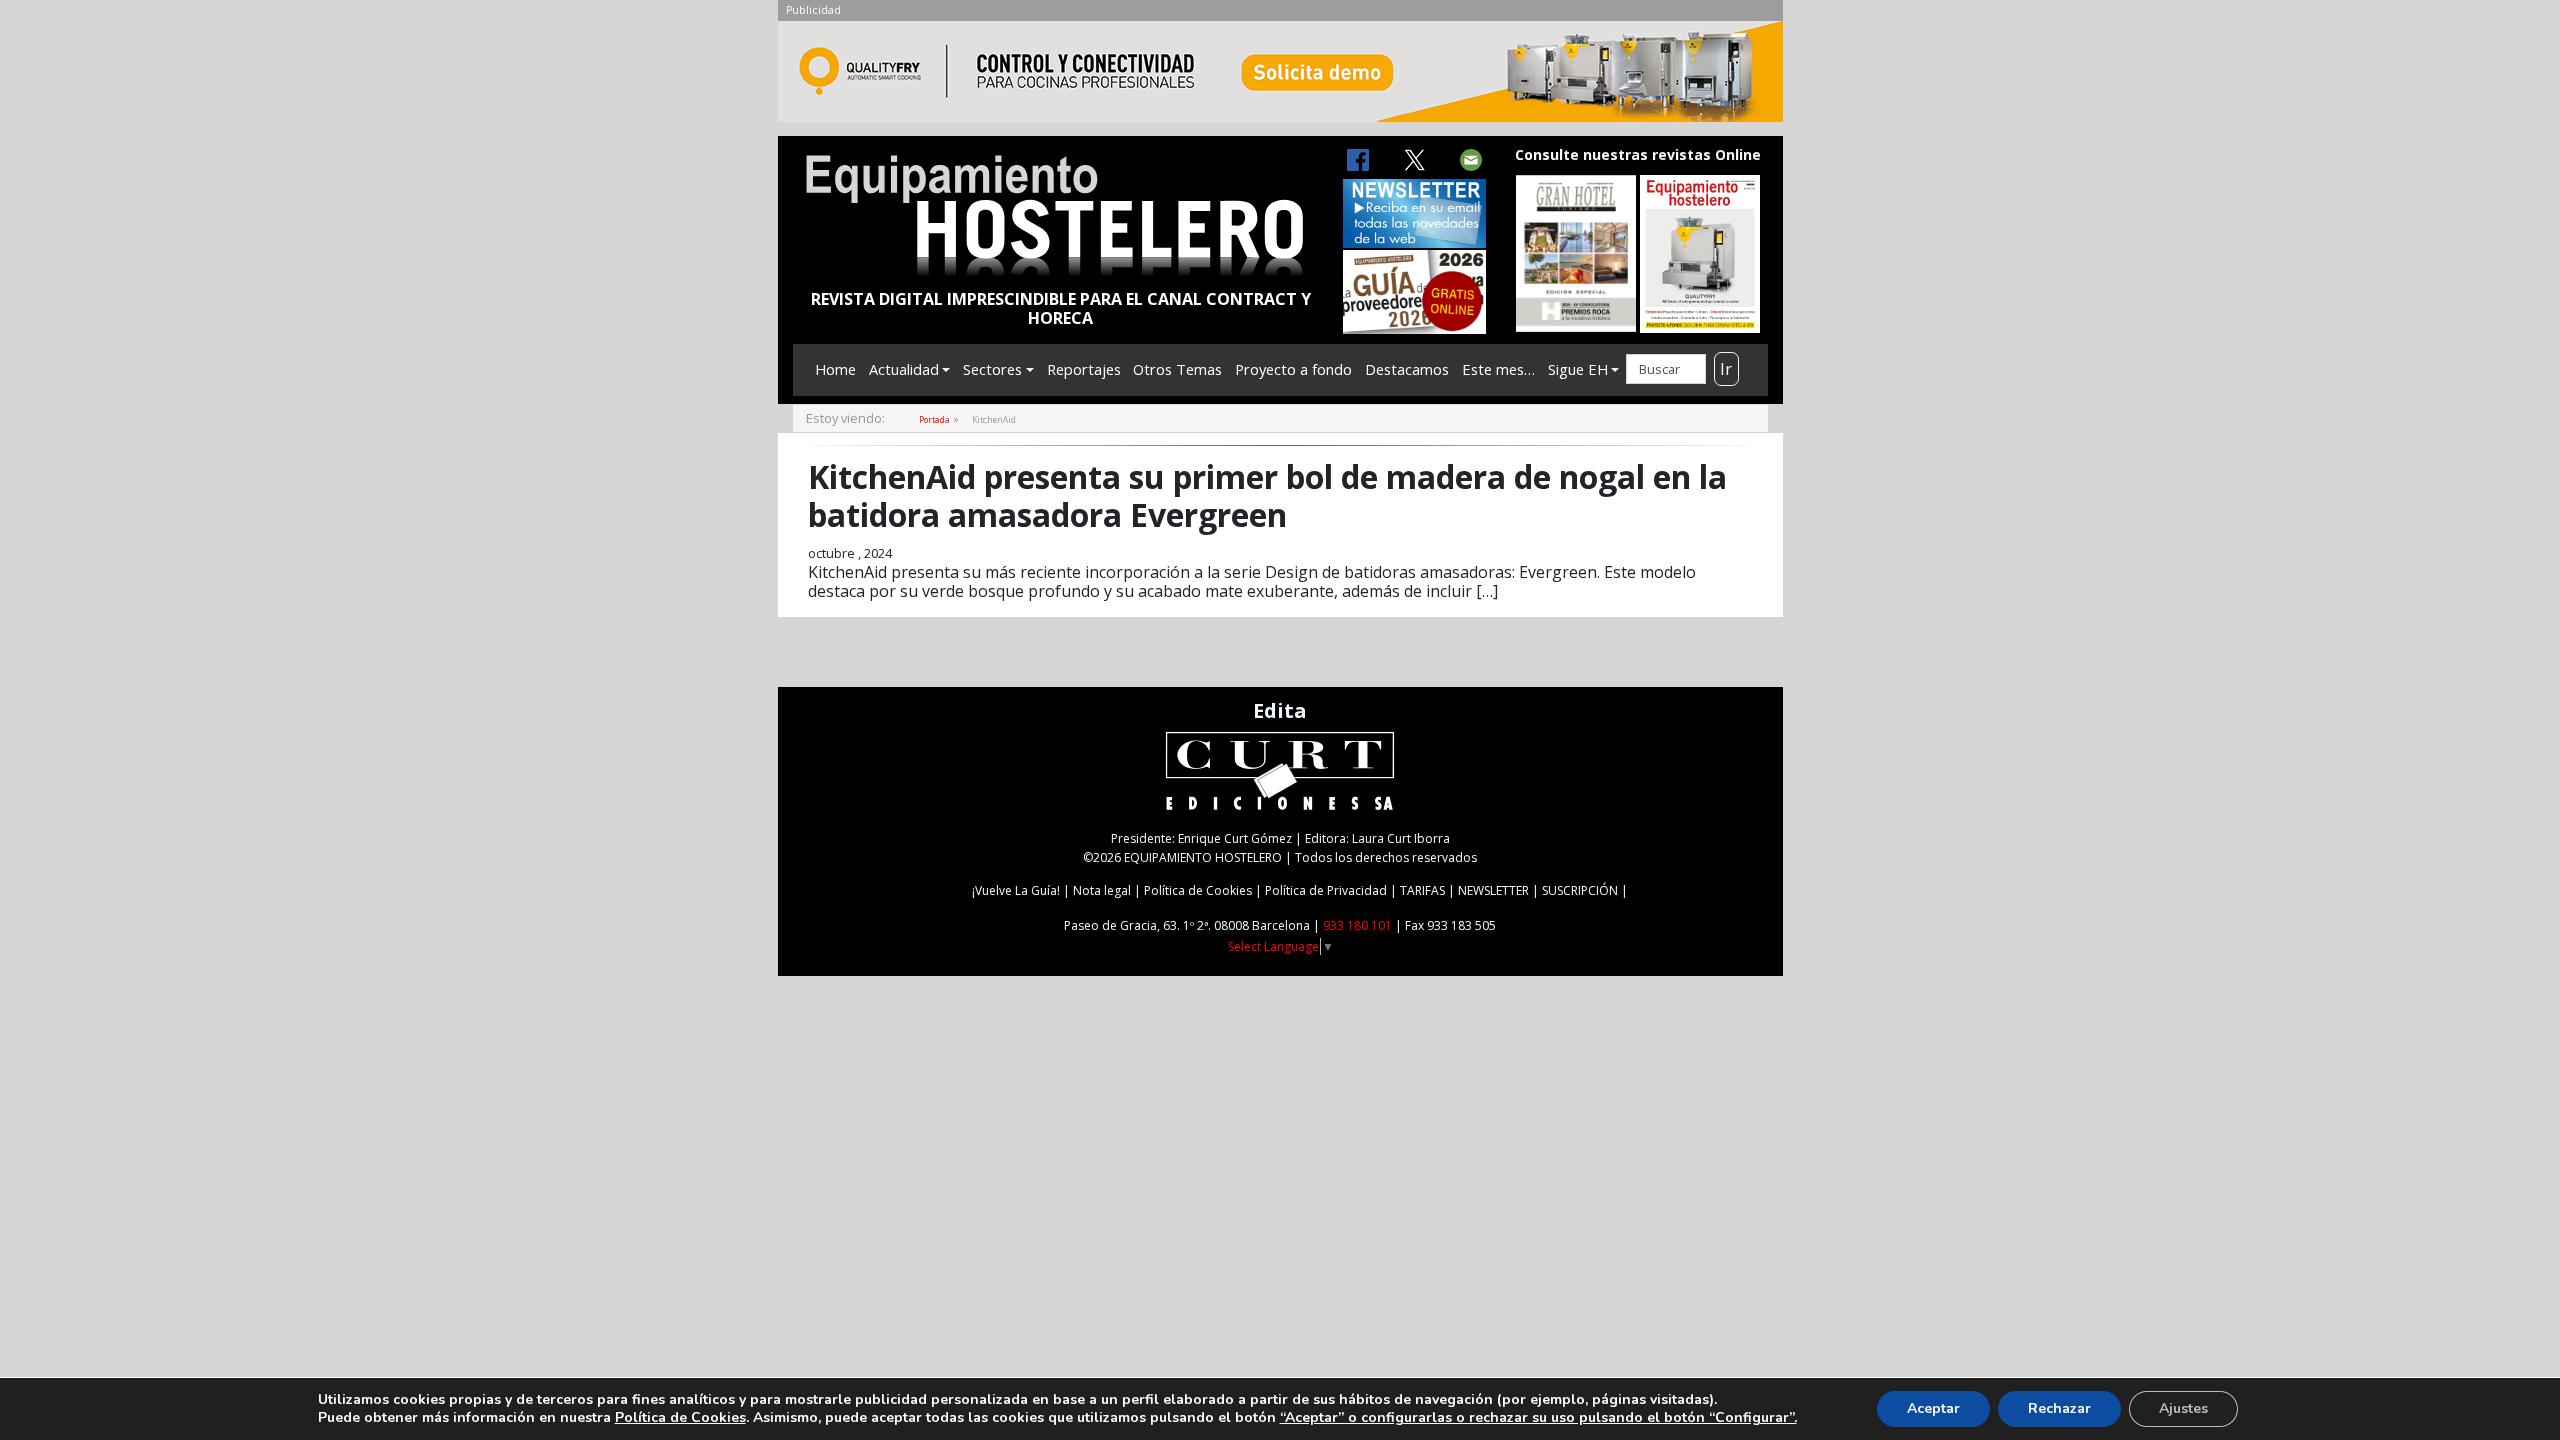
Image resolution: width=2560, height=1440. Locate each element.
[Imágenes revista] (1280, 77)
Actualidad (904, 369)
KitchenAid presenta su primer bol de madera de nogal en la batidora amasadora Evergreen (1267, 495)
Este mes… (1498, 369)
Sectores (992, 369)
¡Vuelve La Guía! (1016, 890)
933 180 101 (1357, 925)
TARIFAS (1422, 890)
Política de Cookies (1198, 890)
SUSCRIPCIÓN (1580, 890)
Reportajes (1084, 369)
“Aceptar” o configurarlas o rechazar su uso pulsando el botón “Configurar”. (1538, 1418)
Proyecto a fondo (1293, 369)
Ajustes (2183, 1408)
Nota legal (1102, 890)
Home (835, 369)
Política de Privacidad (1326, 890)
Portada (934, 419)
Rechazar (2059, 1408)
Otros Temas (1177, 369)
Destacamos (1407, 369)
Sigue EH (1578, 369)
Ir (1726, 369)
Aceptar (1933, 1408)
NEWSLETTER (1493, 890)
